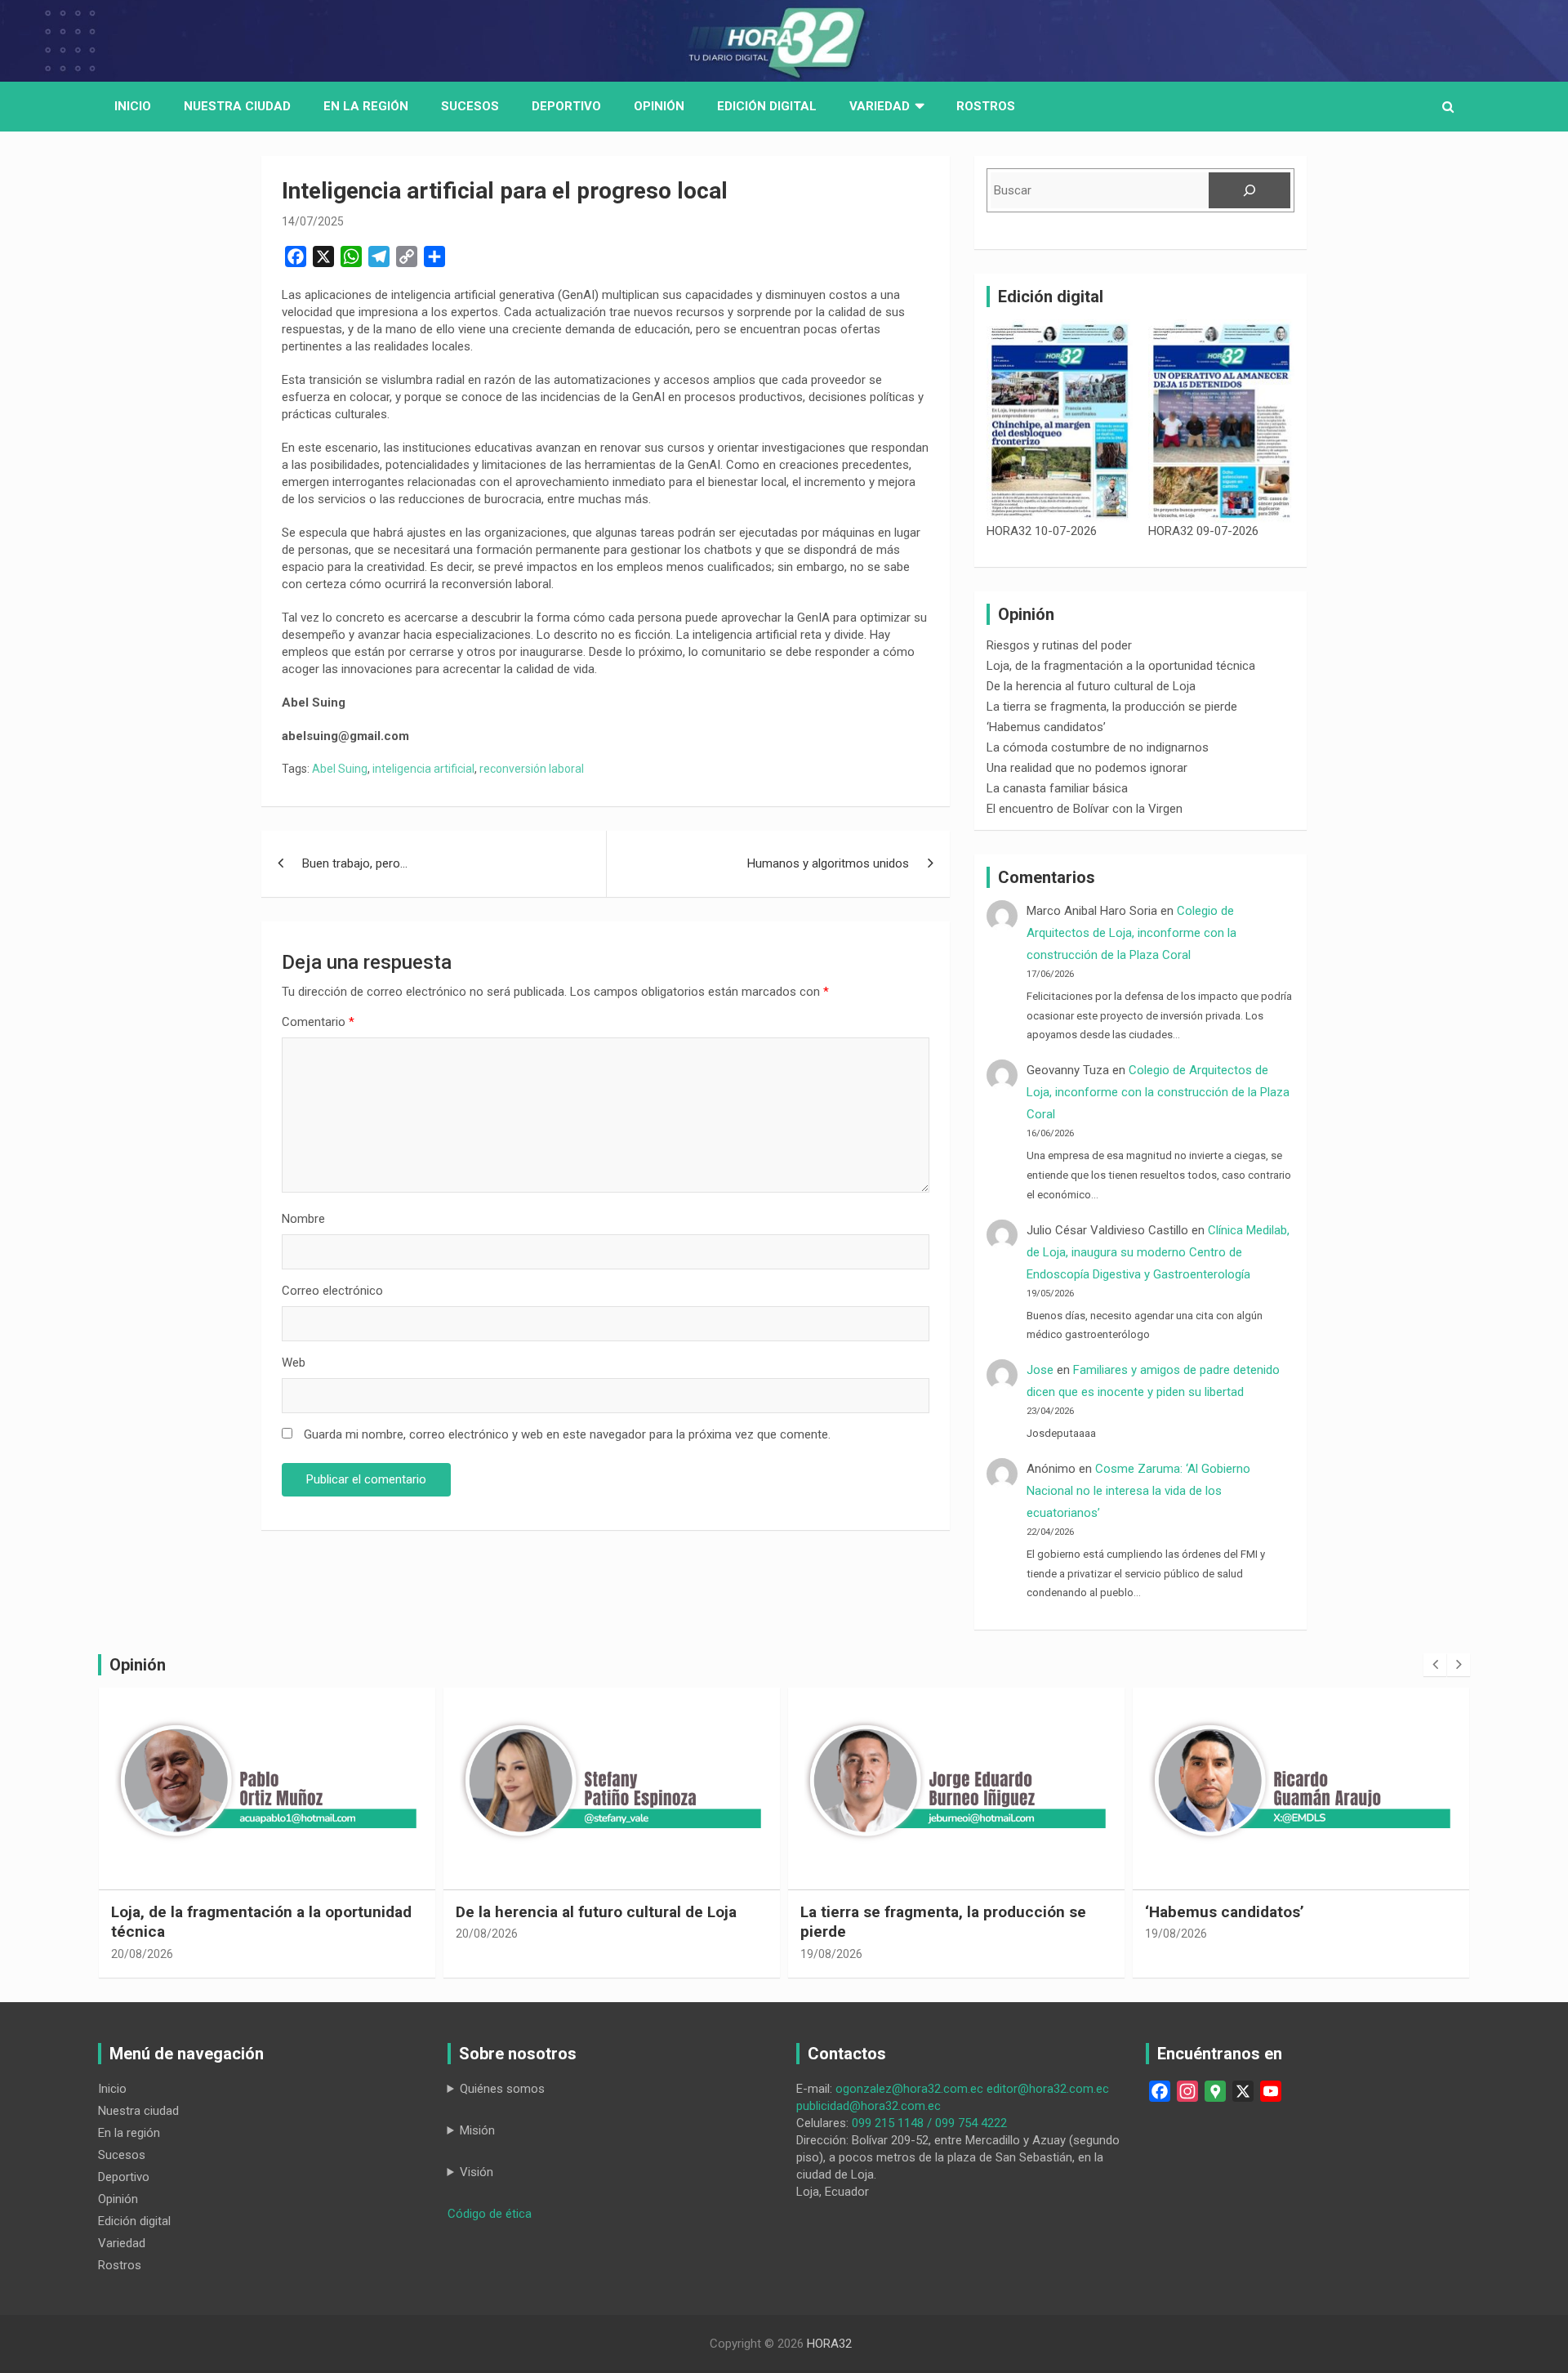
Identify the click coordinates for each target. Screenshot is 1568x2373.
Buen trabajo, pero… (355, 863)
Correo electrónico (332, 1291)
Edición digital (767, 106)
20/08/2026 (142, 1954)
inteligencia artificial (423, 769)
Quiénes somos (502, 2089)
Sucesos (470, 106)
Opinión (659, 106)
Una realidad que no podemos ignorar (1087, 768)
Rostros (986, 106)
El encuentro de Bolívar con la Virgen (1085, 809)
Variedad (880, 106)
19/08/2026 (831, 1954)
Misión (477, 2130)
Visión (477, 2172)
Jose (1040, 1370)
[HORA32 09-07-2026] (1221, 421)
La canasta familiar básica (1057, 788)
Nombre (303, 1219)
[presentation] (1435, 1665)
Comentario (318, 1022)
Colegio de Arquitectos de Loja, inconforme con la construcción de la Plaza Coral (1131, 933)
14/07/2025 (313, 221)
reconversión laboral (532, 769)
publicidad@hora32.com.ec (869, 2106)
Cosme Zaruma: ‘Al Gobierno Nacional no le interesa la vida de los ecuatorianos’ (1138, 1491)
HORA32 (829, 2344)
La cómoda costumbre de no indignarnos (1098, 747)
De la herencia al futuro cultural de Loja (1091, 686)
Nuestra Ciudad (237, 106)
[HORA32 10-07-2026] (1060, 421)
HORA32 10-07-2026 (1042, 531)
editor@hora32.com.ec (1048, 2089)
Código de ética (490, 2214)
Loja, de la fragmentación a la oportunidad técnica (1121, 666)
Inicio (133, 106)
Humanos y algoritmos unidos (828, 863)
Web (294, 1363)
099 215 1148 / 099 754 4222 (929, 2123)
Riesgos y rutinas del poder (1059, 645)
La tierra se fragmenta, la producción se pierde (1112, 707)
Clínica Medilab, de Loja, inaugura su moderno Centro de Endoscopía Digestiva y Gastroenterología (1158, 1252)
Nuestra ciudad (138, 2111)
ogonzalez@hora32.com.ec (909, 2089)
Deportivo (566, 106)
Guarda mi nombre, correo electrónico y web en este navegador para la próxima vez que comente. (567, 1434)
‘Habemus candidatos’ (1046, 727)
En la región (366, 106)
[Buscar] (1249, 190)
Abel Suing (340, 769)
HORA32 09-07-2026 (1203, 531)
